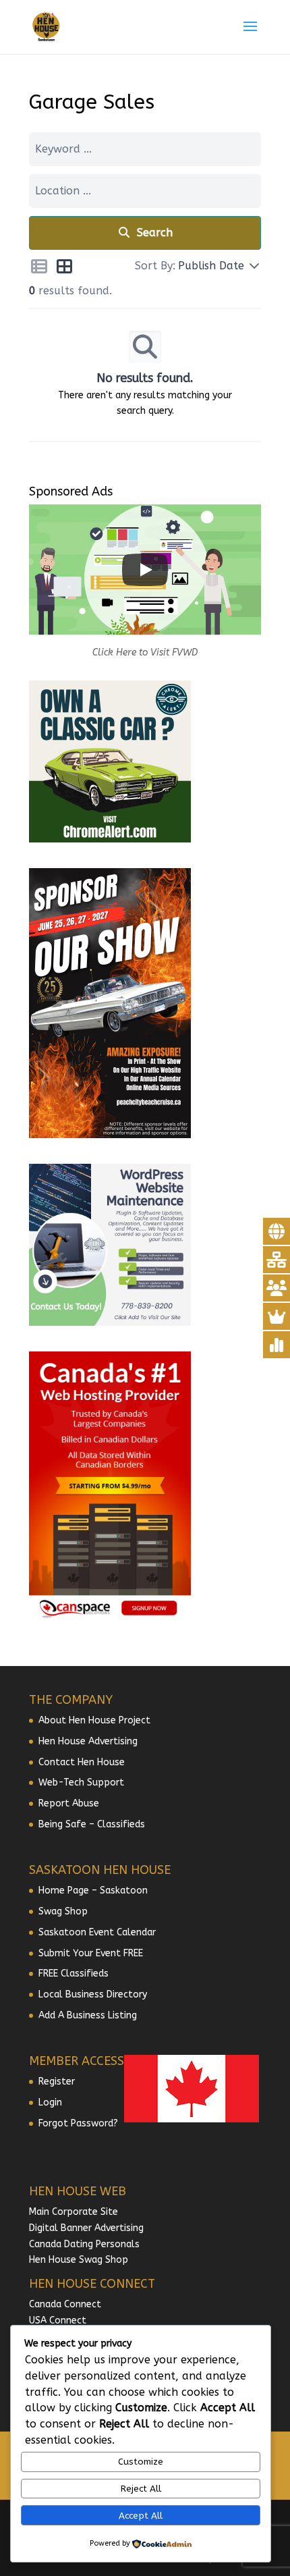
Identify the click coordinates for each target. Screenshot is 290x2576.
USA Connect (58, 2320)
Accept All (141, 2516)
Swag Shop (63, 1911)
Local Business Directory (93, 1994)
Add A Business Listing (88, 2015)
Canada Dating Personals (84, 2244)
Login (50, 2102)
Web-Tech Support (81, 1782)
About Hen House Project (94, 1720)
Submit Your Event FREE (91, 1953)
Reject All (141, 2489)
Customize (141, 2462)
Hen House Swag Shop (79, 2260)
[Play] (145, 570)
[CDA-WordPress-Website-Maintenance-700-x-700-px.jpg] (110, 1323)
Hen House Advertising (88, 1741)
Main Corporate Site (74, 2212)
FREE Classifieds (74, 1974)
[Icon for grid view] (65, 269)
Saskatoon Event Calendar (97, 1932)
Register (57, 2082)
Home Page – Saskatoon (93, 1890)
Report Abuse (69, 1803)
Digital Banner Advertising (86, 2228)
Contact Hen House (82, 1762)
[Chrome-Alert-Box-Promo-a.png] (110, 839)
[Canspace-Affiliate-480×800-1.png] (110, 1618)
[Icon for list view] (39, 269)
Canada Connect (66, 2304)
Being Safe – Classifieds (92, 1824)
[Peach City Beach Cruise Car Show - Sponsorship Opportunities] (110, 1135)
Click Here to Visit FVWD (145, 652)
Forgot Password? (78, 2123)
